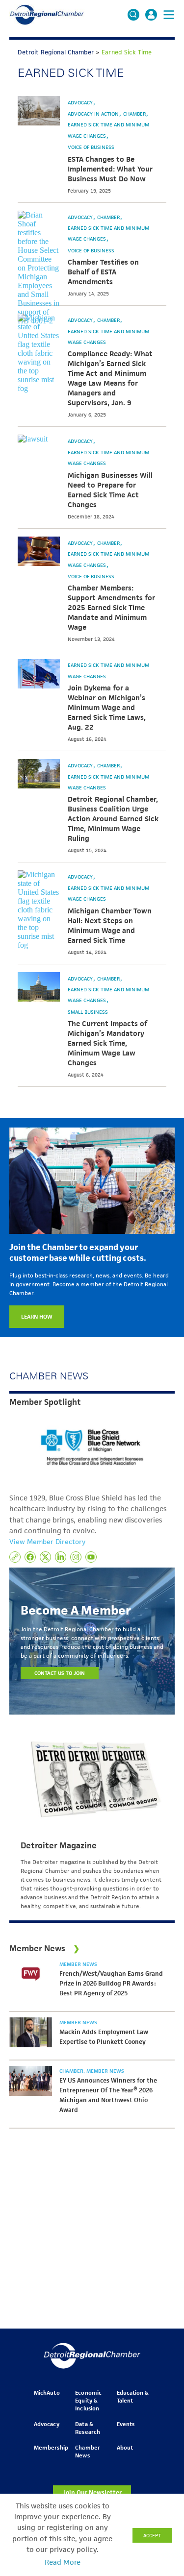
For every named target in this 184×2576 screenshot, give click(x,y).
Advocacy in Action (94, 114)
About (125, 2447)
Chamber (135, 114)
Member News (78, 1964)
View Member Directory (47, 1542)
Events (126, 2424)
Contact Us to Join (60, 1673)
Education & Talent (133, 2396)
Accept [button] (152, 2535)
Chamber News (87, 2451)
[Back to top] (160, 2407)
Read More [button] (63, 2562)
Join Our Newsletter (92, 2492)
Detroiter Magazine (59, 1845)
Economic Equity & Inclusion (88, 2400)
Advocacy (81, 102)
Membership (51, 2447)
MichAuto (47, 2392)
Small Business (88, 1012)
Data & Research (87, 2428)
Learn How (37, 1316)
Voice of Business (91, 147)
